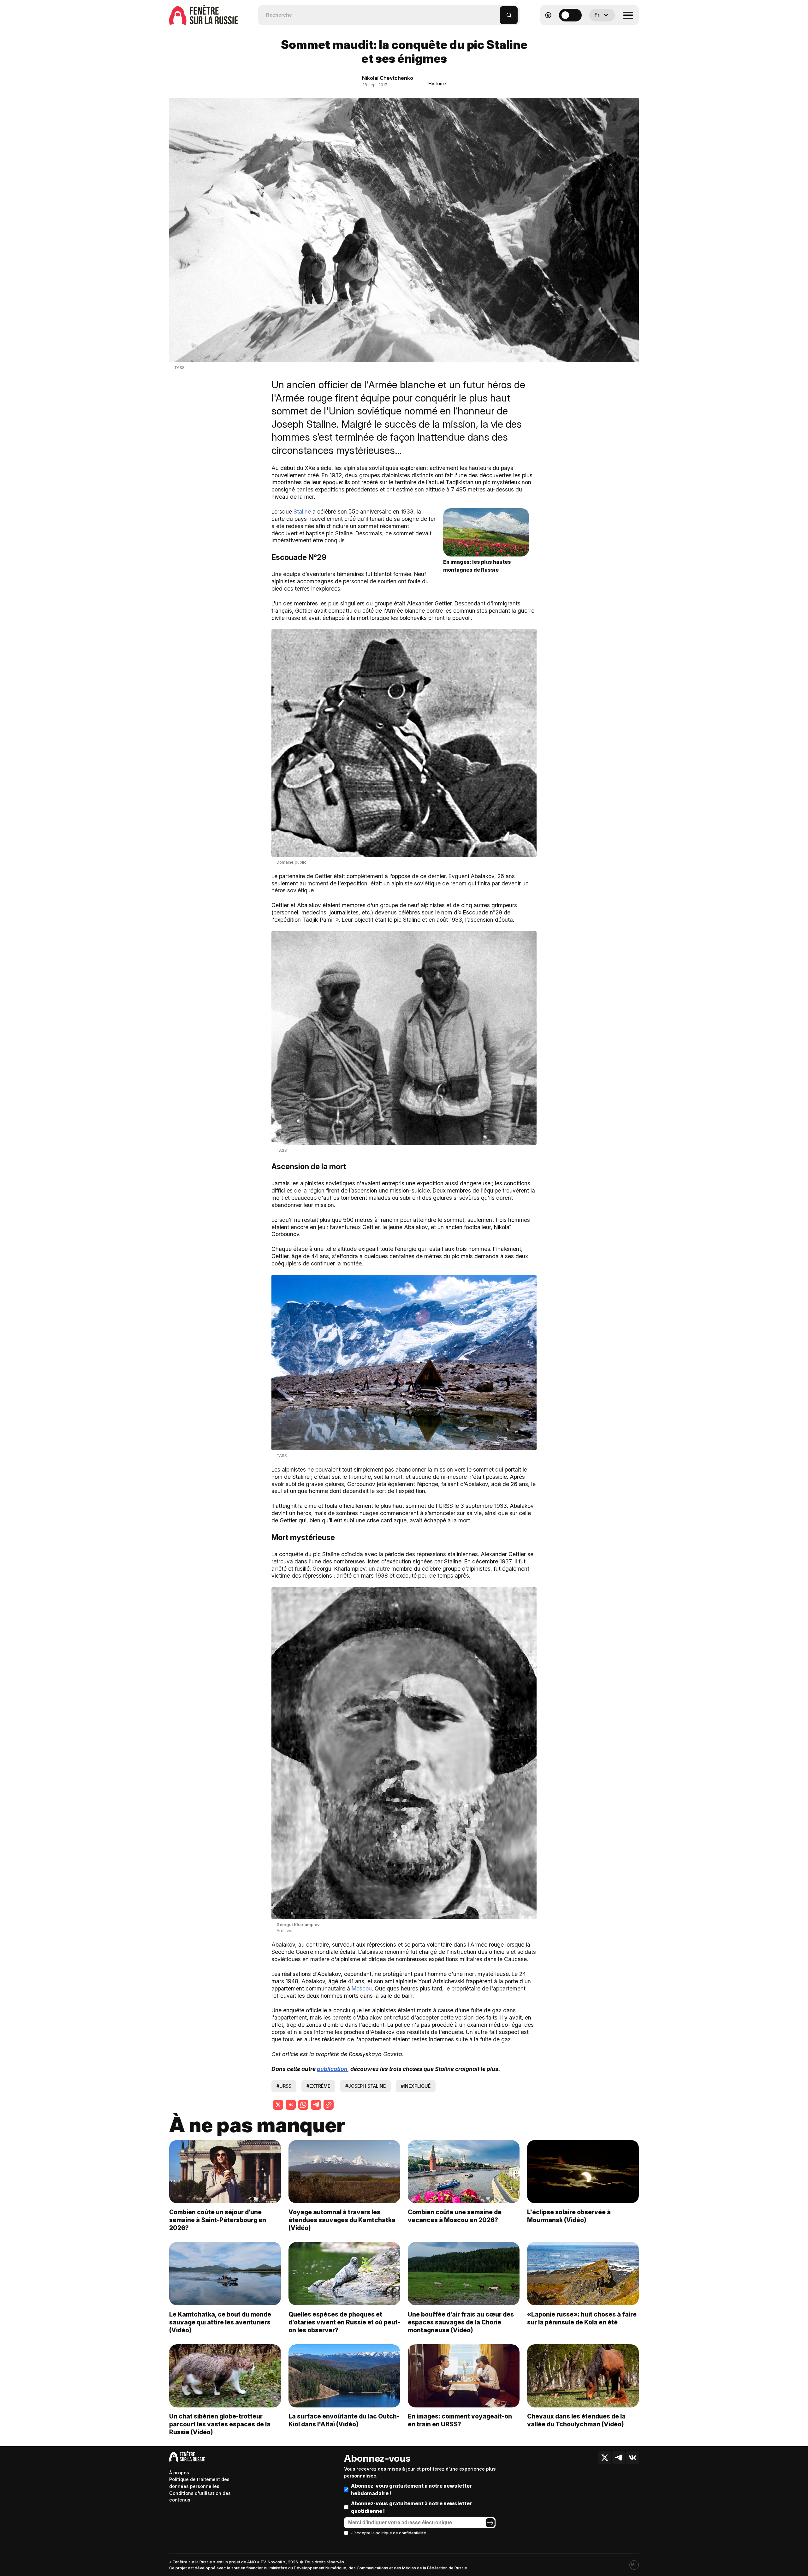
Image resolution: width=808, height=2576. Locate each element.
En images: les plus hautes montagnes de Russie (477, 566)
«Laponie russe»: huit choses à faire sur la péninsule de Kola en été (582, 2318)
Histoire (437, 83)
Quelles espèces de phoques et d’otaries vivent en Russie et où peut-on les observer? (344, 2322)
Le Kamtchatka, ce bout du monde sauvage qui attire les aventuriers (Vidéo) (220, 2322)
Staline (302, 512)
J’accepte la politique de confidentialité (389, 2533)
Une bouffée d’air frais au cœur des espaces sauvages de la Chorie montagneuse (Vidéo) (461, 2322)
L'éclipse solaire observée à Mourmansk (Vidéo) (569, 2216)
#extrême (318, 2086)
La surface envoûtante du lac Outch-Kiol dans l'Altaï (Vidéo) (344, 2420)
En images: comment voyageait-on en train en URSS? (460, 2420)
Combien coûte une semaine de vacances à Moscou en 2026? (455, 2216)
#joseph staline (365, 2086)
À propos (179, 2473)
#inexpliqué (416, 2086)
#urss (284, 2086)
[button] (495, 12)
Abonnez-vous (377, 2458)
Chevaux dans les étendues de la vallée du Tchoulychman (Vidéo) (576, 2420)
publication (332, 2069)
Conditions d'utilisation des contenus (200, 2497)
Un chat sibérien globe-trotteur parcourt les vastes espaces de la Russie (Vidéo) (220, 2424)
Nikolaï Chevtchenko (388, 78)
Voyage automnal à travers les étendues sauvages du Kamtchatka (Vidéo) (342, 2220)
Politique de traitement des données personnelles (199, 2483)
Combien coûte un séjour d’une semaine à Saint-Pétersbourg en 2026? (218, 2220)
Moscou (362, 1988)
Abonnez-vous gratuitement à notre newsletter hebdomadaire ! (411, 2490)
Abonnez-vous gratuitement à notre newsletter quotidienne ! (411, 2507)
